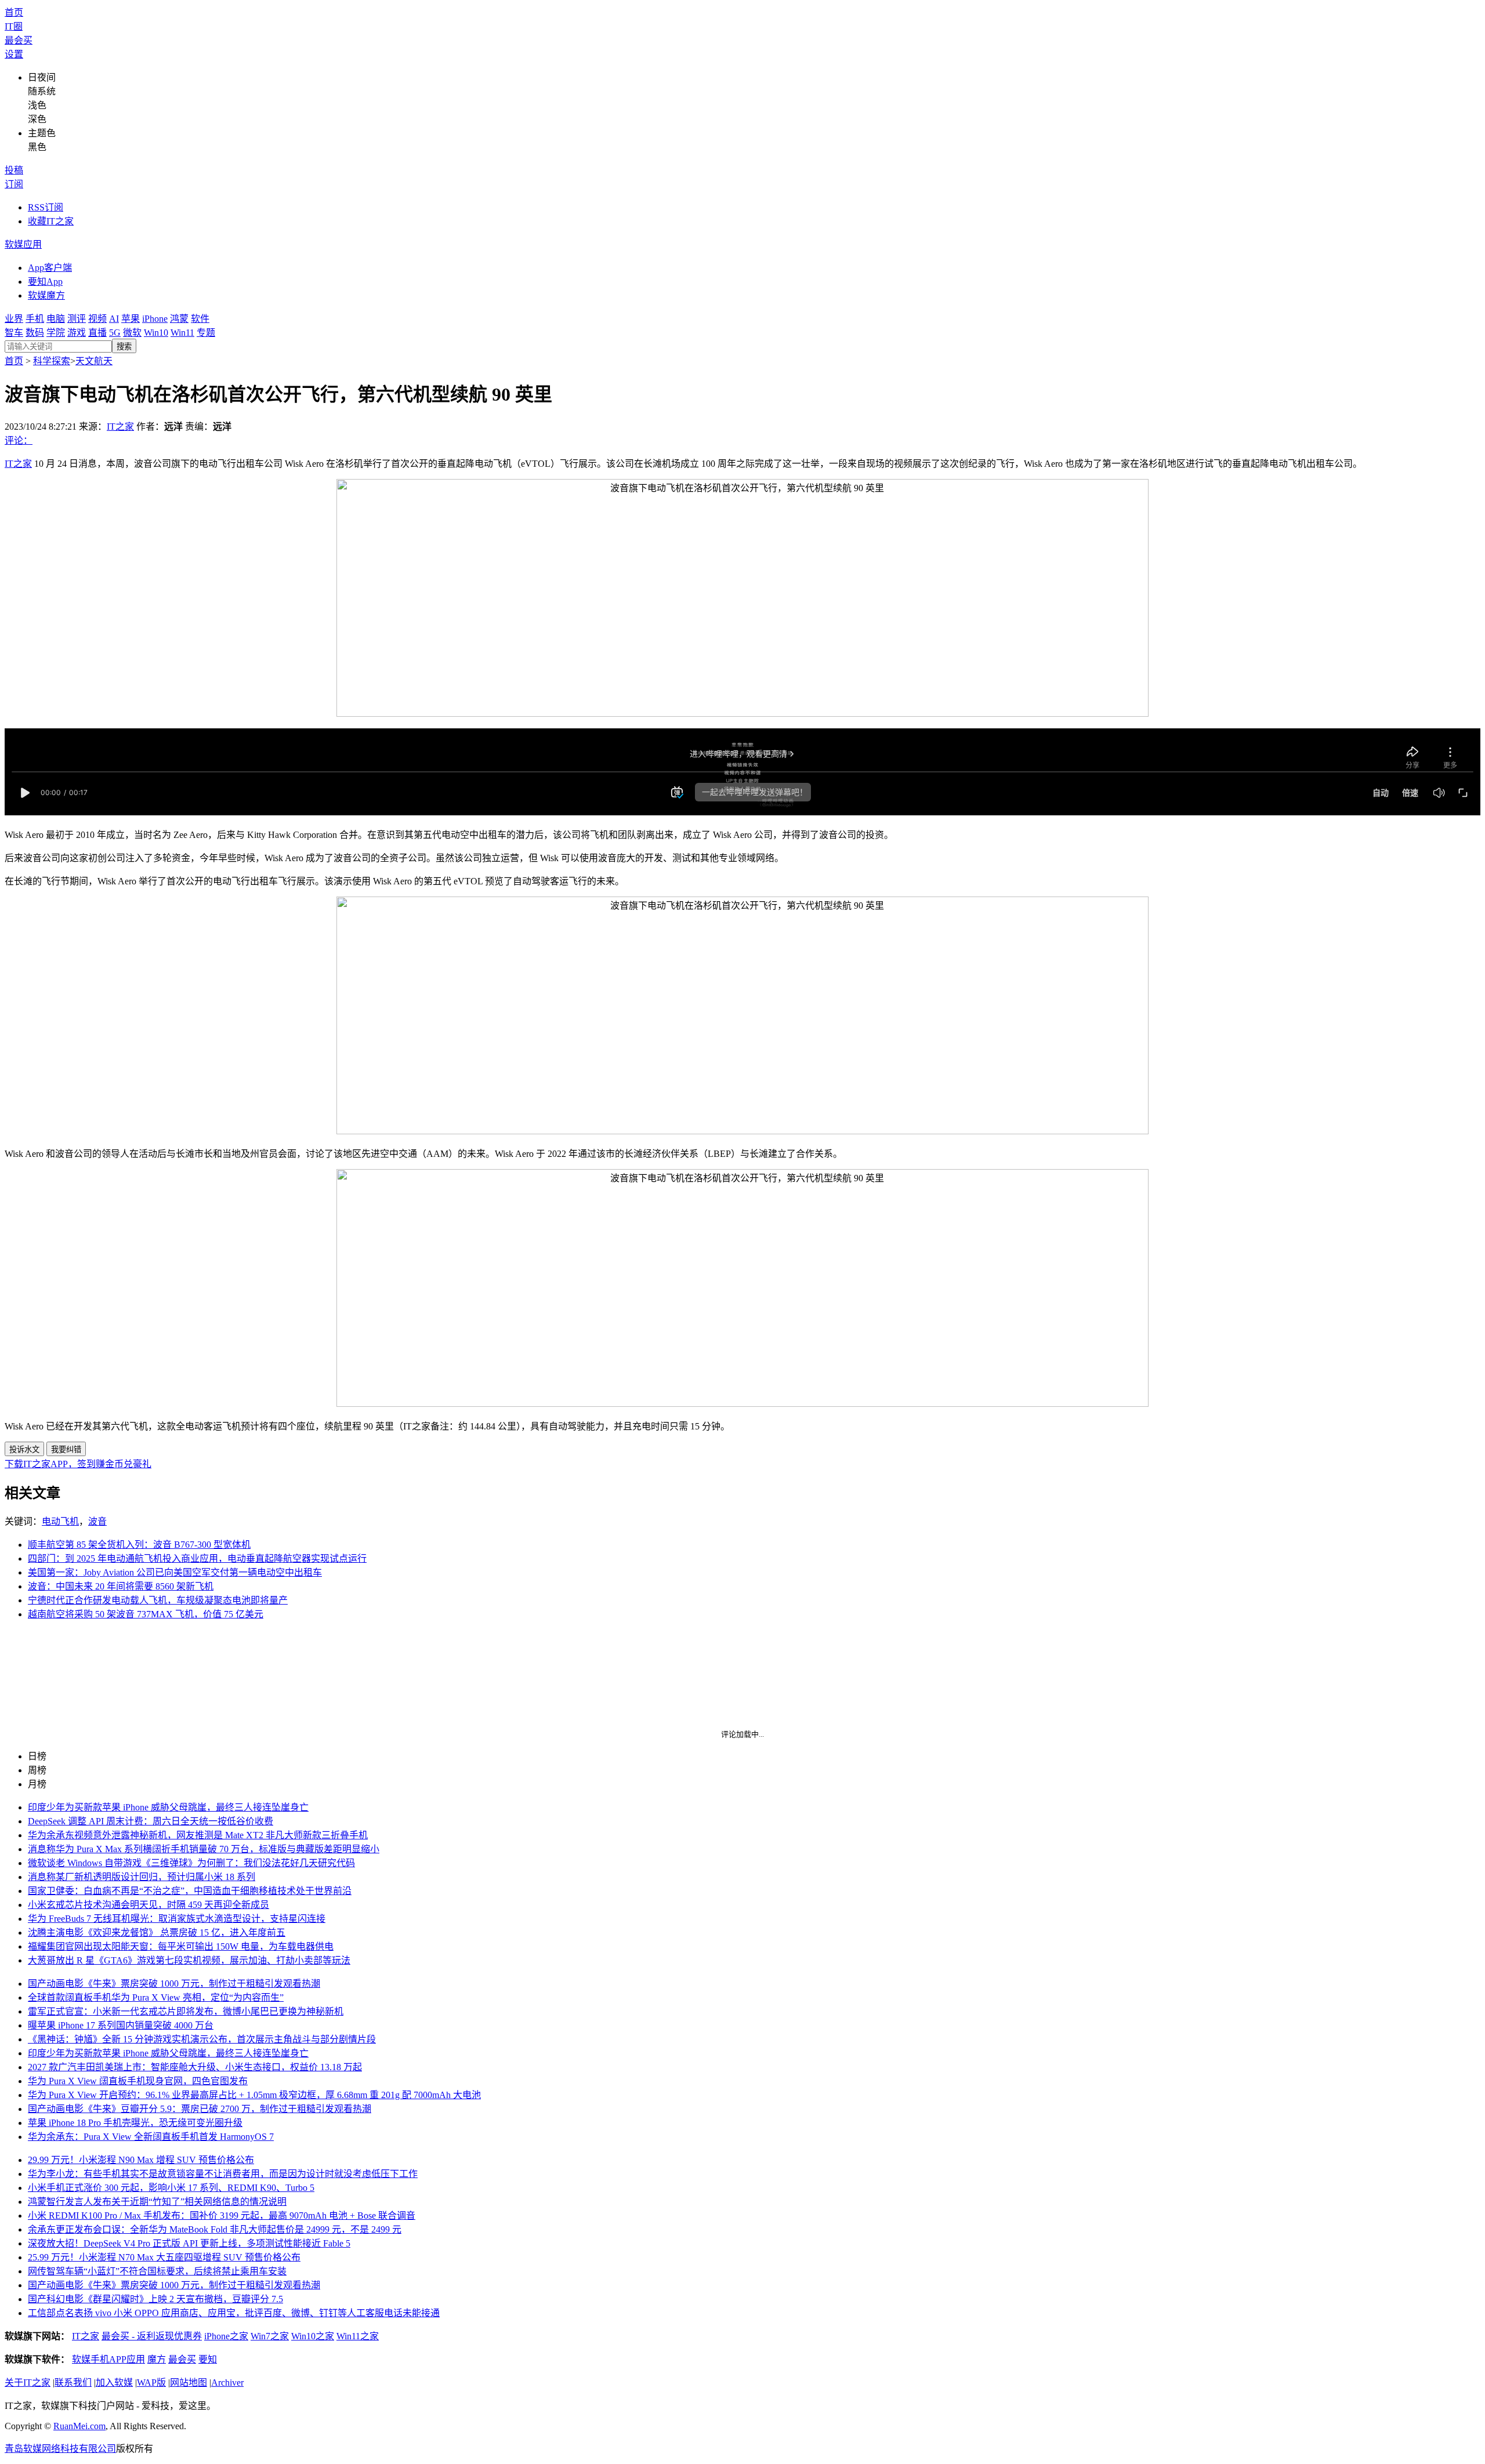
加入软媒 (114, 2383)
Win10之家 (313, 2336)
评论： (19, 440)
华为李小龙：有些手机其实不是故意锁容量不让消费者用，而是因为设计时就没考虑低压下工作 (223, 2174)
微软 (132, 333)
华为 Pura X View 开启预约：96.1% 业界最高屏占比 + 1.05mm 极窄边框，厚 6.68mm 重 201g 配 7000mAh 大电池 (254, 2095)
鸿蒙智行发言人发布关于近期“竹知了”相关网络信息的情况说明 (157, 2202)
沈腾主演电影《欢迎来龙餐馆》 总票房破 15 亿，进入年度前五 (157, 1933)
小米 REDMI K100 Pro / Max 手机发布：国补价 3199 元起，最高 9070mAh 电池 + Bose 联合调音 (222, 2216)
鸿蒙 (179, 319)
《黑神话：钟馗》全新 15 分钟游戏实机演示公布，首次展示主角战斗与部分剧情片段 (202, 2039)
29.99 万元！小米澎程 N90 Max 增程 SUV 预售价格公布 (141, 2160)
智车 (14, 333)
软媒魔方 (46, 295)
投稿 (14, 170)
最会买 (19, 40)
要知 (208, 2359)
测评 (77, 319)
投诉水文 (24, 1449)
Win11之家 (358, 2336)
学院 (56, 333)
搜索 (124, 346)
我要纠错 (66, 1449)
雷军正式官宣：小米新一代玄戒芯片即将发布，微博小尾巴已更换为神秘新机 (186, 2011)
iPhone (155, 319)
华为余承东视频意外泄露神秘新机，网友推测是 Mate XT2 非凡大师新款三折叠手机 (198, 1835)
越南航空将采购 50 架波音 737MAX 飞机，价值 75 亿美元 (146, 1614)
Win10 (156, 333)
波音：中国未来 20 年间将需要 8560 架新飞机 (121, 1586)
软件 (200, 319)
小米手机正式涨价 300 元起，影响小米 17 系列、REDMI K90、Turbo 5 (171, 2188)
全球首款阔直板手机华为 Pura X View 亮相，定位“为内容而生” (156, 1997)
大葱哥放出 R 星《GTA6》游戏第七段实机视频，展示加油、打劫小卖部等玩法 (189, 1960)
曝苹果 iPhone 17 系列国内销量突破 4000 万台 (121, 2025)
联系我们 (73, 2383)
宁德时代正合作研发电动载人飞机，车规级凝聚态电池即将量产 (158, 1600)
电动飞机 (60, 1521)
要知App (45, 282)
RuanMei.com (79, 2426)
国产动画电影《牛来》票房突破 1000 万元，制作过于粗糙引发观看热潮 (174, 1984)
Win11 (182, 333)
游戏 (77, 333)
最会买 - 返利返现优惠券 (152, 2336)
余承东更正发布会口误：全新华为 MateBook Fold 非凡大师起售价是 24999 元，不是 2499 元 (215, 2229)
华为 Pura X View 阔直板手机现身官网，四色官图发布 (138, 2081)
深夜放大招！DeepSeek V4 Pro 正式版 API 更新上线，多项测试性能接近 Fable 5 (189, 2243)
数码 (35, 333)
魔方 (157, 2359)
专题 (206, 333)
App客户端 (50, 268)
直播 (97, 333)
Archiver (227, 2383)
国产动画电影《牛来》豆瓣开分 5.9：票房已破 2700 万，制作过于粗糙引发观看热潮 (200, 2109)
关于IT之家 (28, 2383)
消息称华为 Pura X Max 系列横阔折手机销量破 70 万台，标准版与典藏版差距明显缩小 (204, 1849)
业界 (14, 319)
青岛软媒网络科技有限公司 (60, 2449)
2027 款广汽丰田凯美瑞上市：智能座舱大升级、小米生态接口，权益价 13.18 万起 (195, 2067)
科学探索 (52, 361)
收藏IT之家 (51, 221)
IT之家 (120, 427)
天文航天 (94, 361)
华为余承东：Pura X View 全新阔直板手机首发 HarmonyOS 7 (151, 2137)
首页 (14, 12)
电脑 (56, 319)
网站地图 (189, 2383)
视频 (97, 319)
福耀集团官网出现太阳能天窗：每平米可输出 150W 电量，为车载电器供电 (181, 1946)
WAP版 (151, 2383)
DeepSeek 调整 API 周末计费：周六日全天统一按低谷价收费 (151, 1821)
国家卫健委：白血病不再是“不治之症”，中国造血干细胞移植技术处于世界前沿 (190, 1891)
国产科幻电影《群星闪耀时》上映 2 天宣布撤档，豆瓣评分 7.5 (155, 2299)
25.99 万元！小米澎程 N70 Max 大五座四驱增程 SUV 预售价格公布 (164, 2257)
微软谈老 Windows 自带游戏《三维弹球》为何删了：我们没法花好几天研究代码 (191, 1863)
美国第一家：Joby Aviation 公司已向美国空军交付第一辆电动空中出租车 (175, 1572)
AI (114, 319)
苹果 (131, 319)
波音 (97, 1521)
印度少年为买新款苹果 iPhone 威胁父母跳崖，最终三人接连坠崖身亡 (168, 1807)
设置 (14, 54)
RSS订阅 (46, 207)
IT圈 (14, 26)
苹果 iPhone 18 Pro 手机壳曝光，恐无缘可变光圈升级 (135, 2123)
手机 (35, 319)
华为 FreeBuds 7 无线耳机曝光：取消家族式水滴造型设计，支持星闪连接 (177, 1919)
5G (115, 333)
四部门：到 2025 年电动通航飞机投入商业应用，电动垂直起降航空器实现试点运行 (197, 1558)
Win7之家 (270, 2336)
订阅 (14, 184)
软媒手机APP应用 (108, 2359)
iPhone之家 (226, 2336)
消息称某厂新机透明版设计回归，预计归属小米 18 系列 (142, 1877)
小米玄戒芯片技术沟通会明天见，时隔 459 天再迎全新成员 (148, 1905)
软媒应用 (23, 244)
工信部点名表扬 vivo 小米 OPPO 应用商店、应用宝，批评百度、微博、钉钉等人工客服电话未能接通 (234, 2313)
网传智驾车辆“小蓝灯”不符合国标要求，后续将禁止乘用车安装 (157, 2271)
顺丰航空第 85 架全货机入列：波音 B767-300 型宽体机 (139, 1545)
